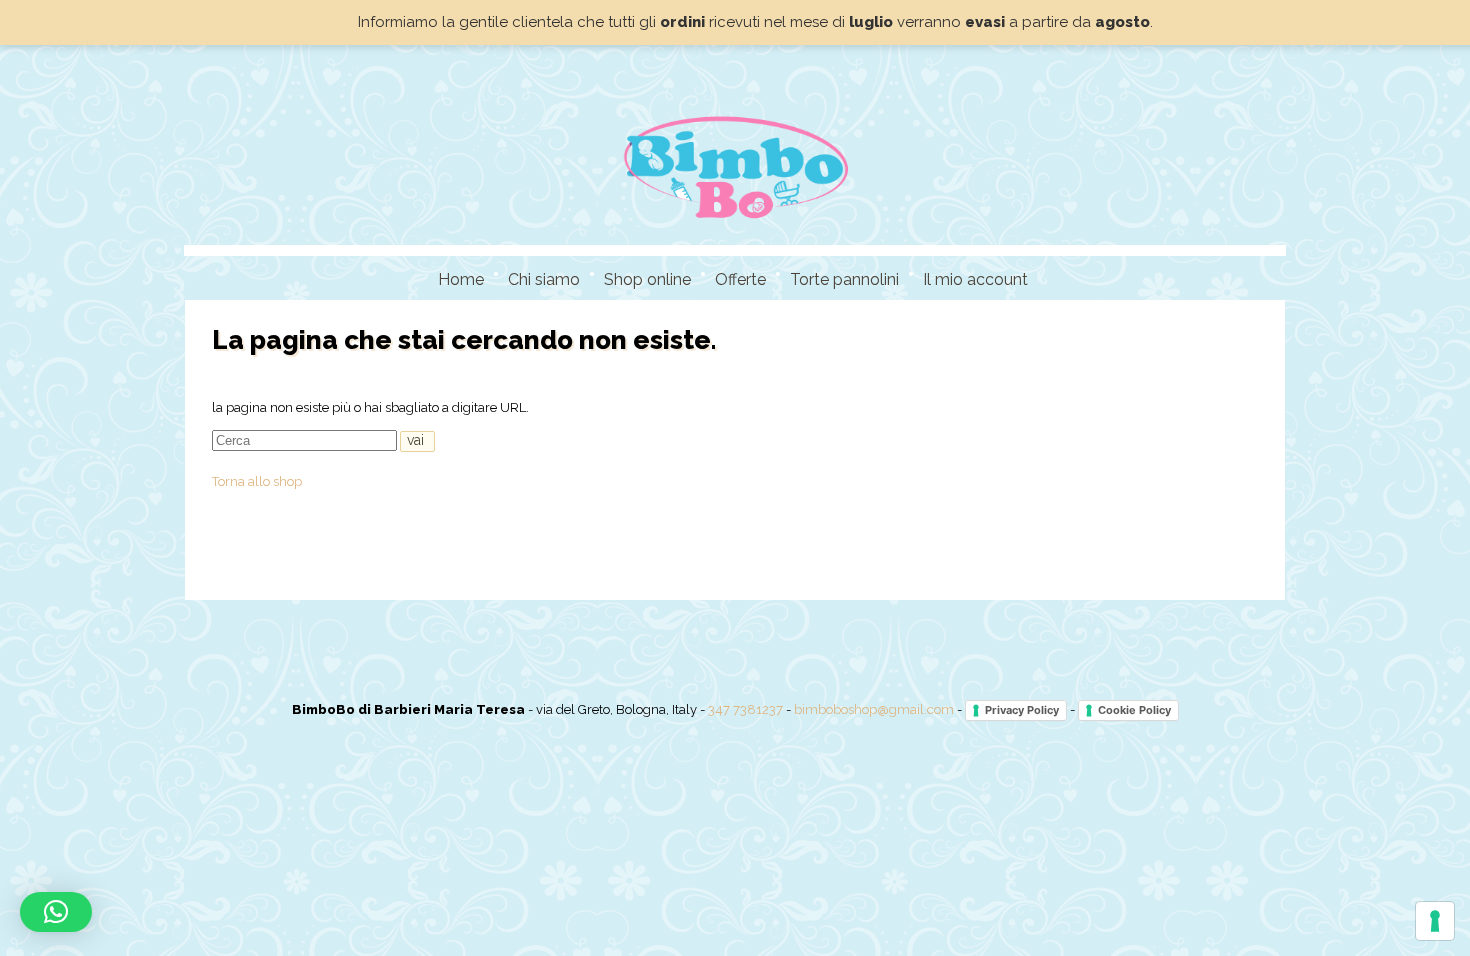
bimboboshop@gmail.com (874, 709)
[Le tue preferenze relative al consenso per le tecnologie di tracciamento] (1435, 921)
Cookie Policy (1134, 710)
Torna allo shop (257, 481)
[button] (56, 912)
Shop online (647, 279)
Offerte (740, 279)
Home (461, 279)
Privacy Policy (1022, 710)
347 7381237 (745, 709)
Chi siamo (544, 279)
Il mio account (975, 279)
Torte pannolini (844, 279)
